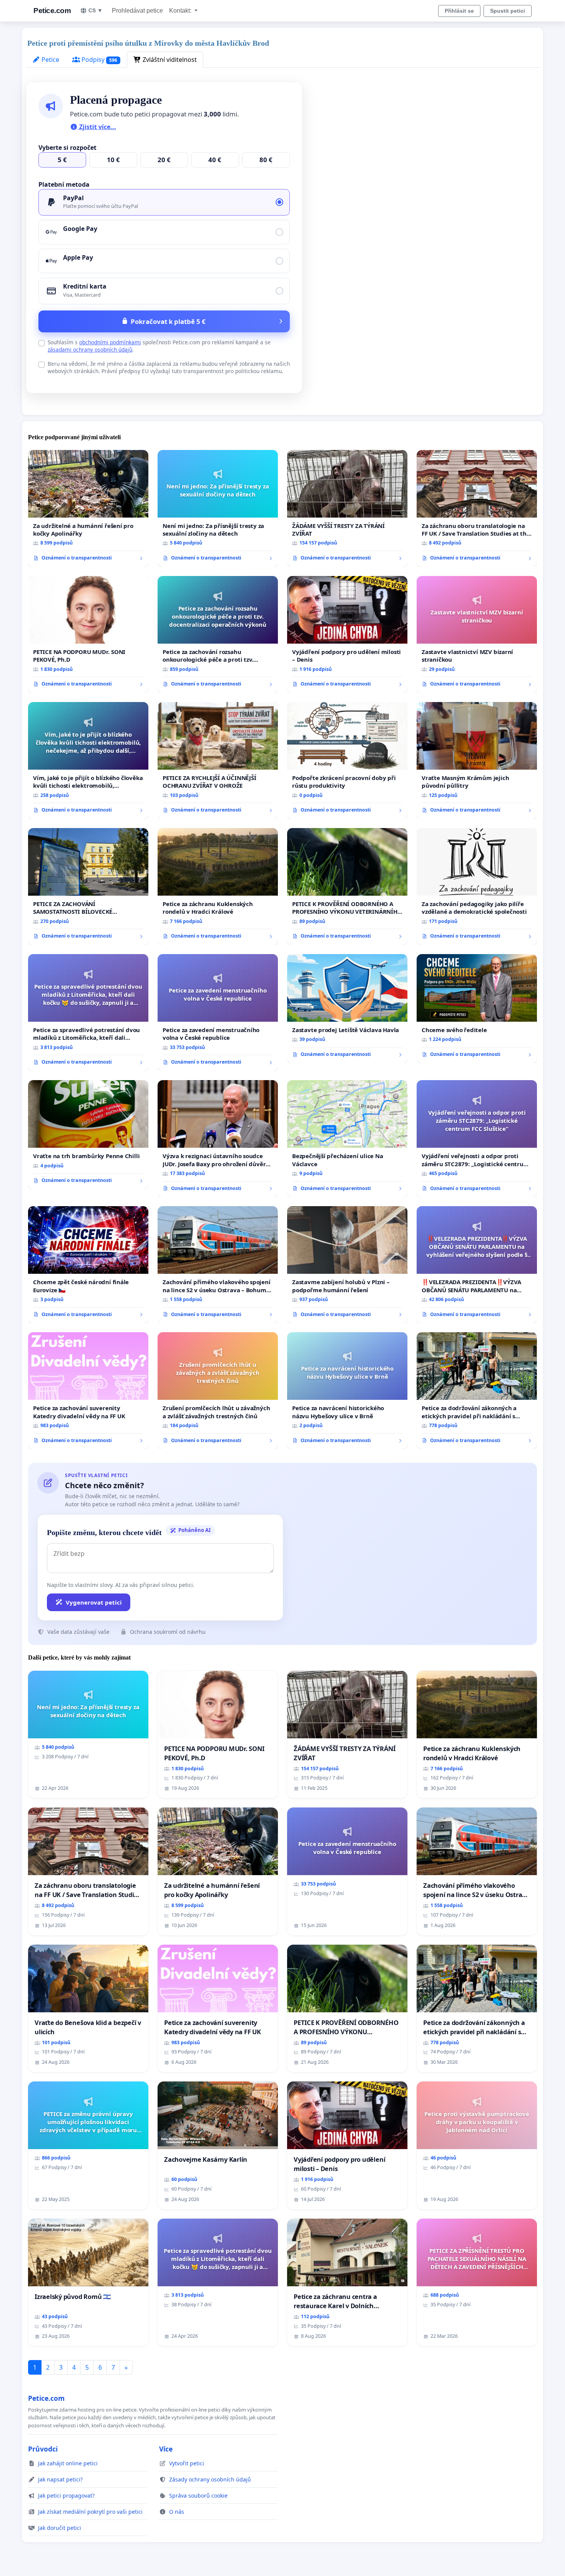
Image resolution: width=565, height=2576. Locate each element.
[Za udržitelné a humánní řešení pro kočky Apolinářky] (88, 508)
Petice (50, 60)
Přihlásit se (459, 11)
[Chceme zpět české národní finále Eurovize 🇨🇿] (88, 1265)
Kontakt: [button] (181, 11)
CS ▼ (96, 10)
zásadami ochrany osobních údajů (90, 349)
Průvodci (43, 2449)
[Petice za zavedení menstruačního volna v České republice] (218, 1012)
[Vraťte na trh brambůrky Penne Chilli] (88, 1135)
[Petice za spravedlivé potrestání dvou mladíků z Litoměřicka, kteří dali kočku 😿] (88, 1012)
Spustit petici (508, 11)
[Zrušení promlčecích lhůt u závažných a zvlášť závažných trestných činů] (218, 1391)
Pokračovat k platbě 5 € (168, 321)
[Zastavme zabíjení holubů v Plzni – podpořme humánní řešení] (347, 1265)
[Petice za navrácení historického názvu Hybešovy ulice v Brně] (347, 1391)
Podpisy (99, 60)
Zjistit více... (97, 127)
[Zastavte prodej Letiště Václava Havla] (347, 1009)
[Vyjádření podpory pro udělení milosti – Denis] (347, 634)
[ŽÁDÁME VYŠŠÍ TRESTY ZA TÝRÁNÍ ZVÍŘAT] (347, 508)
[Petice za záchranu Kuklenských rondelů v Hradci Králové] (218, 886)
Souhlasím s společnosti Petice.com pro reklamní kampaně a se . (159, 346)
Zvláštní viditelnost (169, 60)
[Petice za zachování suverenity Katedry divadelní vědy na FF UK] (88, 1391)
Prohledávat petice (137, 11)
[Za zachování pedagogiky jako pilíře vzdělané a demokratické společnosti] (477, 886)
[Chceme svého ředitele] (477, 1009)
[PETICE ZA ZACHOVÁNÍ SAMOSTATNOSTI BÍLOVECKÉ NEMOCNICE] (88, 886)
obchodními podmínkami (110, 342)
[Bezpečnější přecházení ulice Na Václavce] (347, 1139)
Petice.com (52, 11)
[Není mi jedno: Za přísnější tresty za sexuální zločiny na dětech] (218, 508)
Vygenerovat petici (94, 1602)
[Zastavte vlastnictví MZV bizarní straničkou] (477, 634)
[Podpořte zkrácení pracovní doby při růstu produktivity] (347, 760)
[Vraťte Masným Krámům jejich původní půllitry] (477, 760)
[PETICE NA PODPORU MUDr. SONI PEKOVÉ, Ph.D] (88, 634)
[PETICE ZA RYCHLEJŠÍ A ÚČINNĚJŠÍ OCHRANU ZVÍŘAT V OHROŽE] (218, 760)
